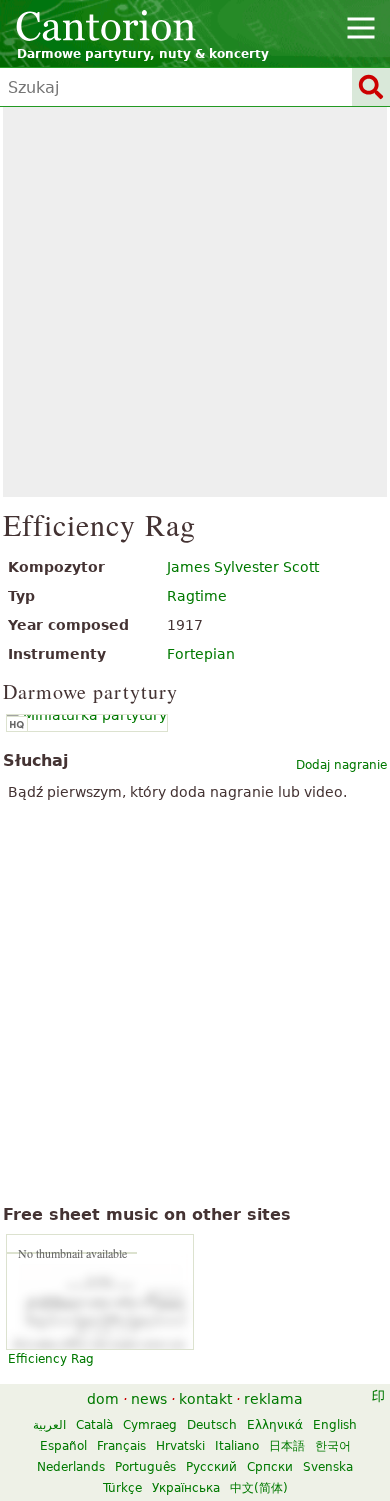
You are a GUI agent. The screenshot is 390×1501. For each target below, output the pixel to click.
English (335, 1425)
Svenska (328, 1467)
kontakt (205, 1399)
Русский (211, 1467)
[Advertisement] (195, 302)
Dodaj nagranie (341, 765)
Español (63, 1446)
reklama (273, 1399)
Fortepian (201, 654)
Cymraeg (150, 1425)
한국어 (333, 1446)
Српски (270, 1467)
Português (145, 1467)
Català (94, 1425)
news (149, 1399)
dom (103, 1399)
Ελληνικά (275, 1425)
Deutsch (212, 1425)
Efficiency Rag (51, 1359)
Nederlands (71, 1467)
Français (121, 1446)
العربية (49, 1425)
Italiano (237, 1446)
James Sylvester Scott (243, 567)
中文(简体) (259, 1488)
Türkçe (122, 1488)
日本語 (287, 1446)
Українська (186, 1488)
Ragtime (197, 596)
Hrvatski (180, 1446)
